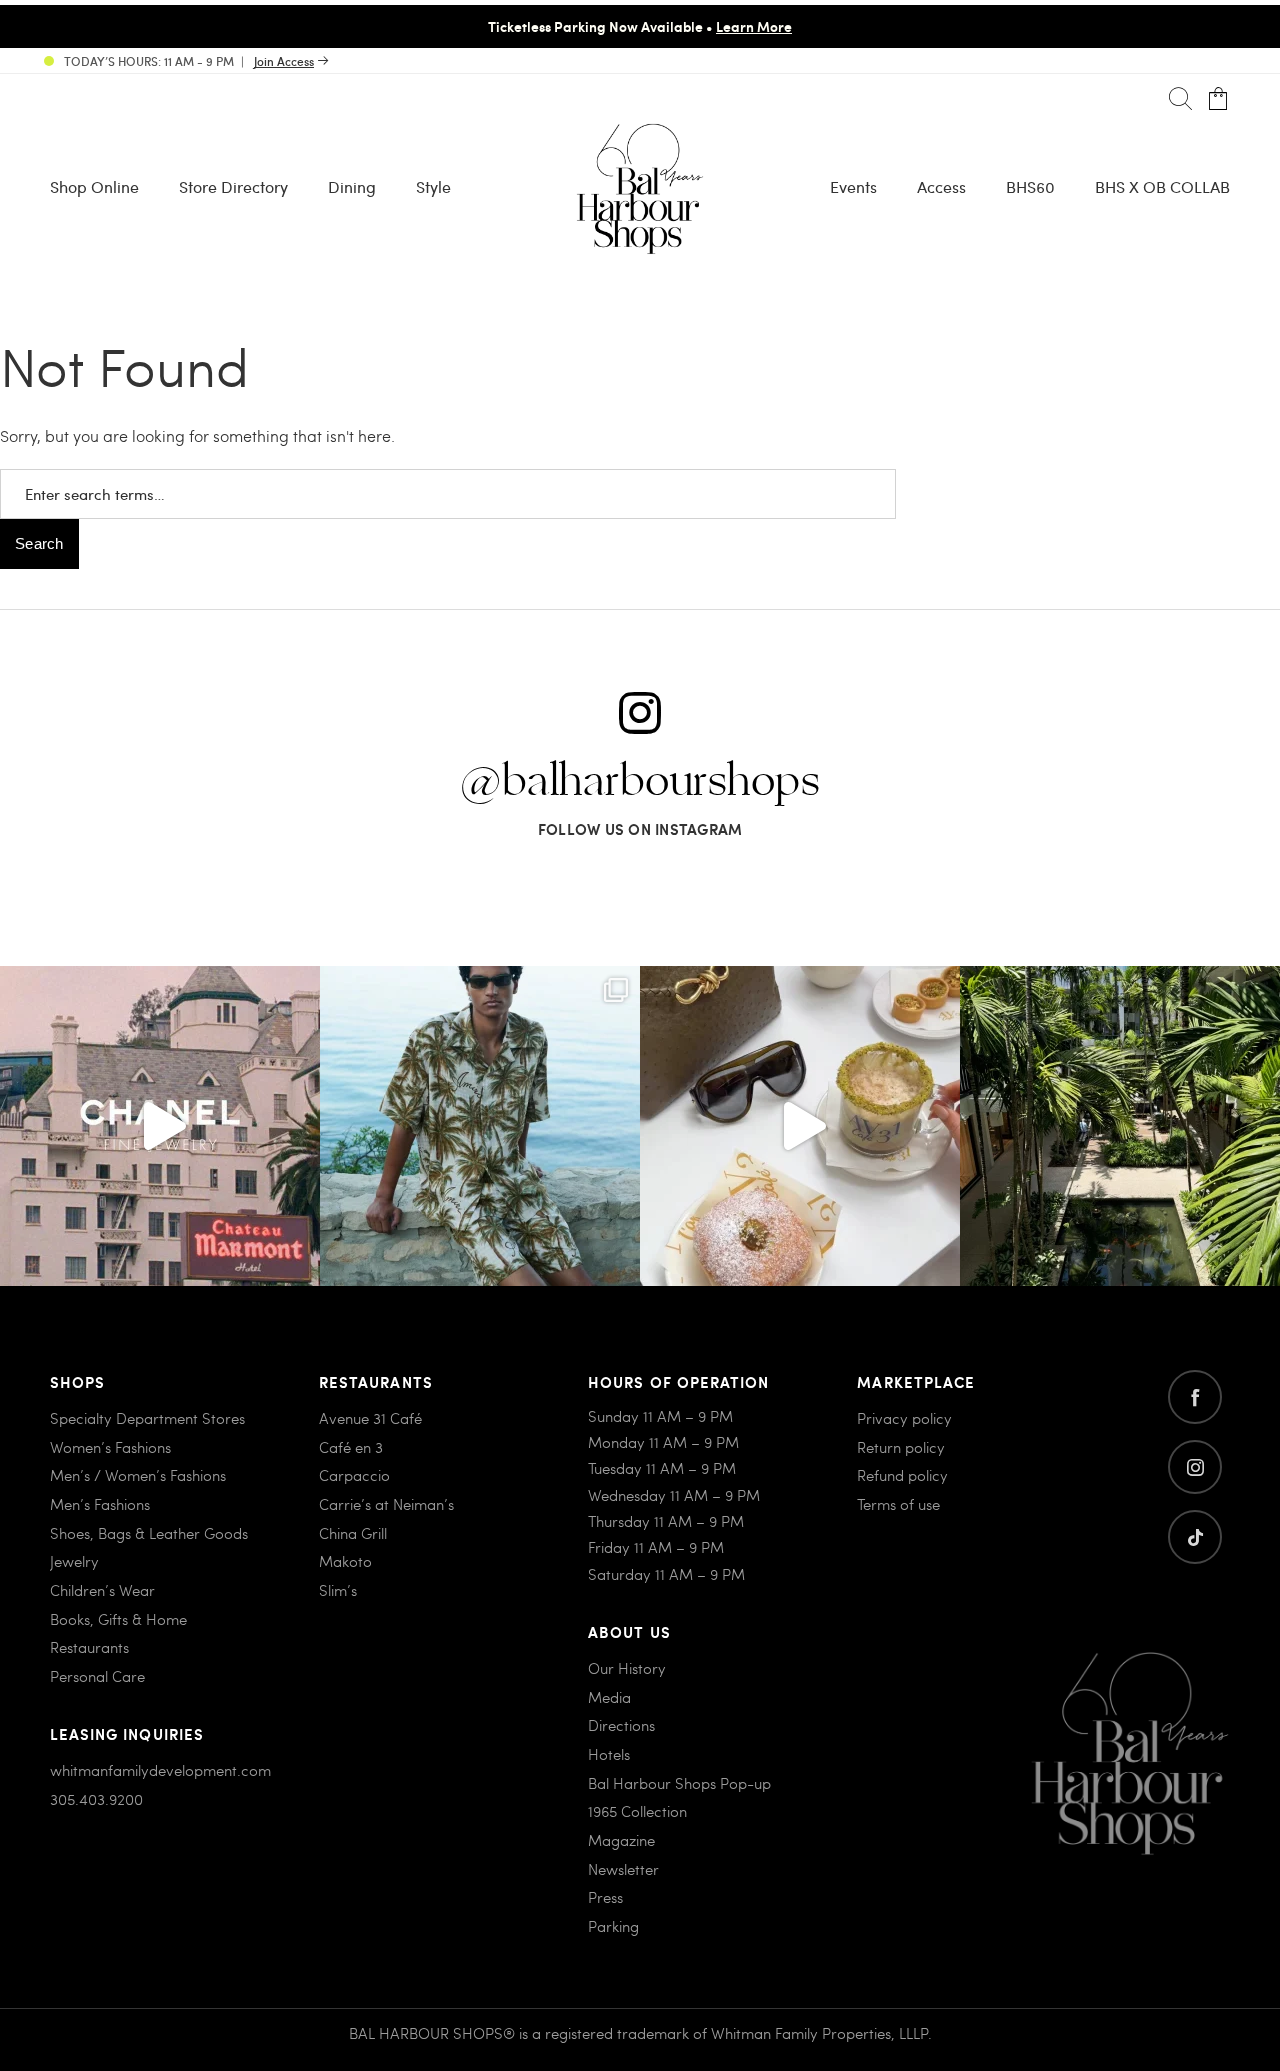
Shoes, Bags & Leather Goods (149, 1533)
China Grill (353, 1533)
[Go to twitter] (1195, 1537)
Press (605, 1897)
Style (433, 186)
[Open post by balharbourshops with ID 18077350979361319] (1120, 1126)
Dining (352, 186)
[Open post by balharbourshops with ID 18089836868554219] (800, 1126)
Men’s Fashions (100, 1504)
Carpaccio (354, 1475)
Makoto (345, 1561)
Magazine (621, 1840)
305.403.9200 (96, 1799)
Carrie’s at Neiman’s (386, 1504)
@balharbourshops (640, 782)
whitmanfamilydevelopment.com (160, 1770)
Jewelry (74, 1561)
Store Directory (233, 186)
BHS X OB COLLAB (1162, 186)
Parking (613, 1926)
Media (609, 1697)
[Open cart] (1218, 99)
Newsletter (623, 1869)
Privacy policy (904, 1418)
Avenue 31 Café (370, 1418)
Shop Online (94, 186)
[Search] (1180, 99)
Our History (627, 1668)
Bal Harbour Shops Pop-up (679, 1783)
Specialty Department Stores (147, 1418)
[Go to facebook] (1195, 1397)
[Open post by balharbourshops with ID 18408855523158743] (160, 1126)
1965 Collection (637, 1811)
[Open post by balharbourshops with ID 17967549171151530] (480, 1126)
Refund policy (902, 1475)
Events (853, 186)
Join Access (284, 61)
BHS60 (1030, 186)
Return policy (901, 1447)
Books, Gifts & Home (118, 1619)
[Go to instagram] (1195, 1467)
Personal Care (97, 1676)
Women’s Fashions (110, 1447)
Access (941, 186)
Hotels (609, 1754)
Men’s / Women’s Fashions (138, 1475)
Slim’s (338, 1590)
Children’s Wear (102, 1590)
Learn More (754, 26)
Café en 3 (351, 1447)
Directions (621, 1725)
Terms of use (898, 1504)
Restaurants (89, 1647)
